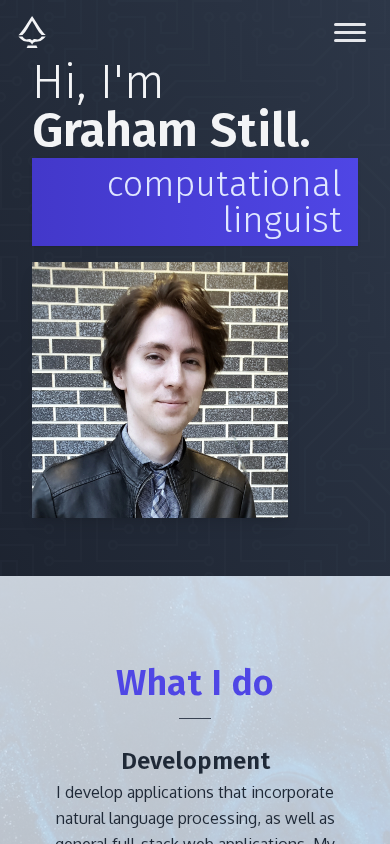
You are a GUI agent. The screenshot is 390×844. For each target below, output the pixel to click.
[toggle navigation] (350, 32)
